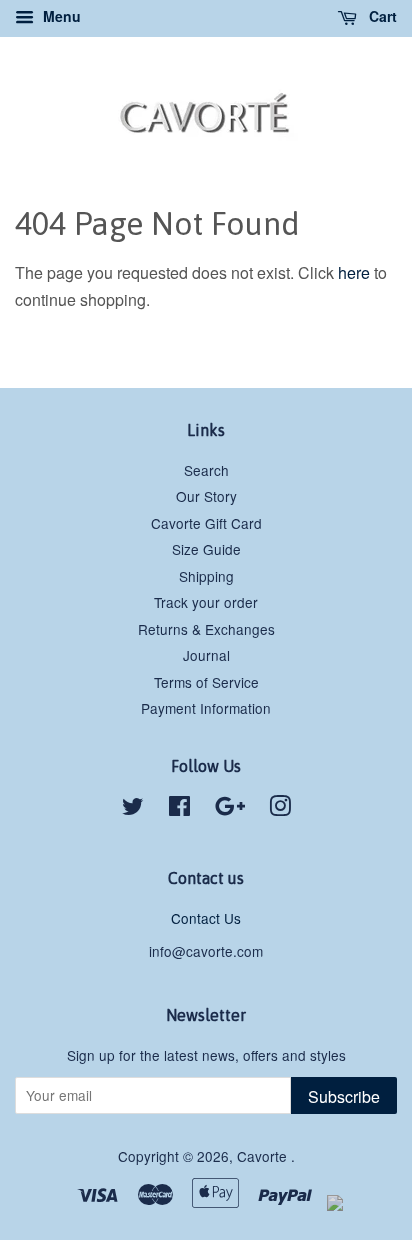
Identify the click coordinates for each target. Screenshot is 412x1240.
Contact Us (206, 918)
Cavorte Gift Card (206, 523)
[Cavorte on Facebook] (179, 809)
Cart (381, 16)
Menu (60, 16)
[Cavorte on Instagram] (280, 809)
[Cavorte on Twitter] (133, 809)
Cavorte (264, 1156)
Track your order (206, 602)
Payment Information (206, 708)
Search (206, 470)
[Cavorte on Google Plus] (230, 809)
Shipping (206, 576)
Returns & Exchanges (206, 629)
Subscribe (344, 1096)
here (354, 272)
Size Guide (206, 549)
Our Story (206, 496)
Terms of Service (206, 682)
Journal (206, 655)
